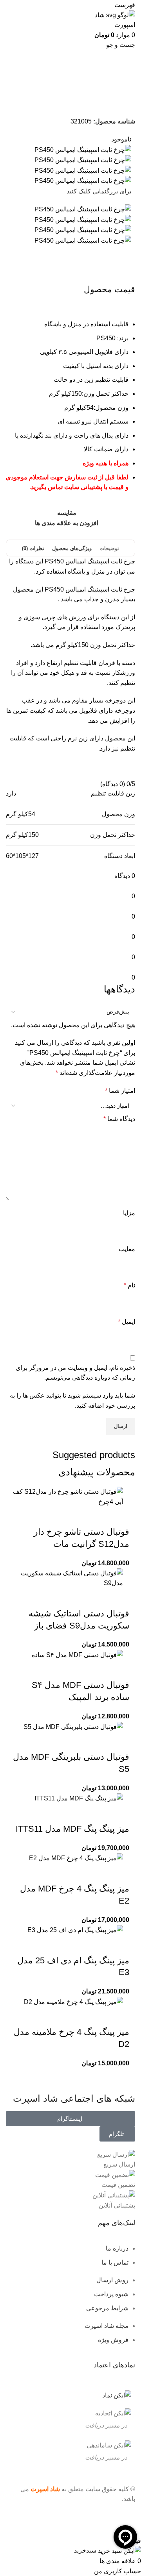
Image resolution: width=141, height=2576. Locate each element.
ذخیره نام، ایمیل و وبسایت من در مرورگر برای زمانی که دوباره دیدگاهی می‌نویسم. (75, 1373)
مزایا (129, 1213)
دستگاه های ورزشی (82, 95)
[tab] (109, 549)
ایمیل (127, 1322)
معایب (127, 1249)
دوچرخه (54, 95)
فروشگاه (110, 95)
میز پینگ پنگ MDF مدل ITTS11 (72, 1829)
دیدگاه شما (119, 1119)
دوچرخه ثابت (32, 95)
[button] (119, 1516)
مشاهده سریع (98, 1516)
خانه (126, 95)
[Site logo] (110, 19)
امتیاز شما (120, 1091)
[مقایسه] (77, 1516)
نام (129, 1285)
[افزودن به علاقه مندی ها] (56, 1516)
